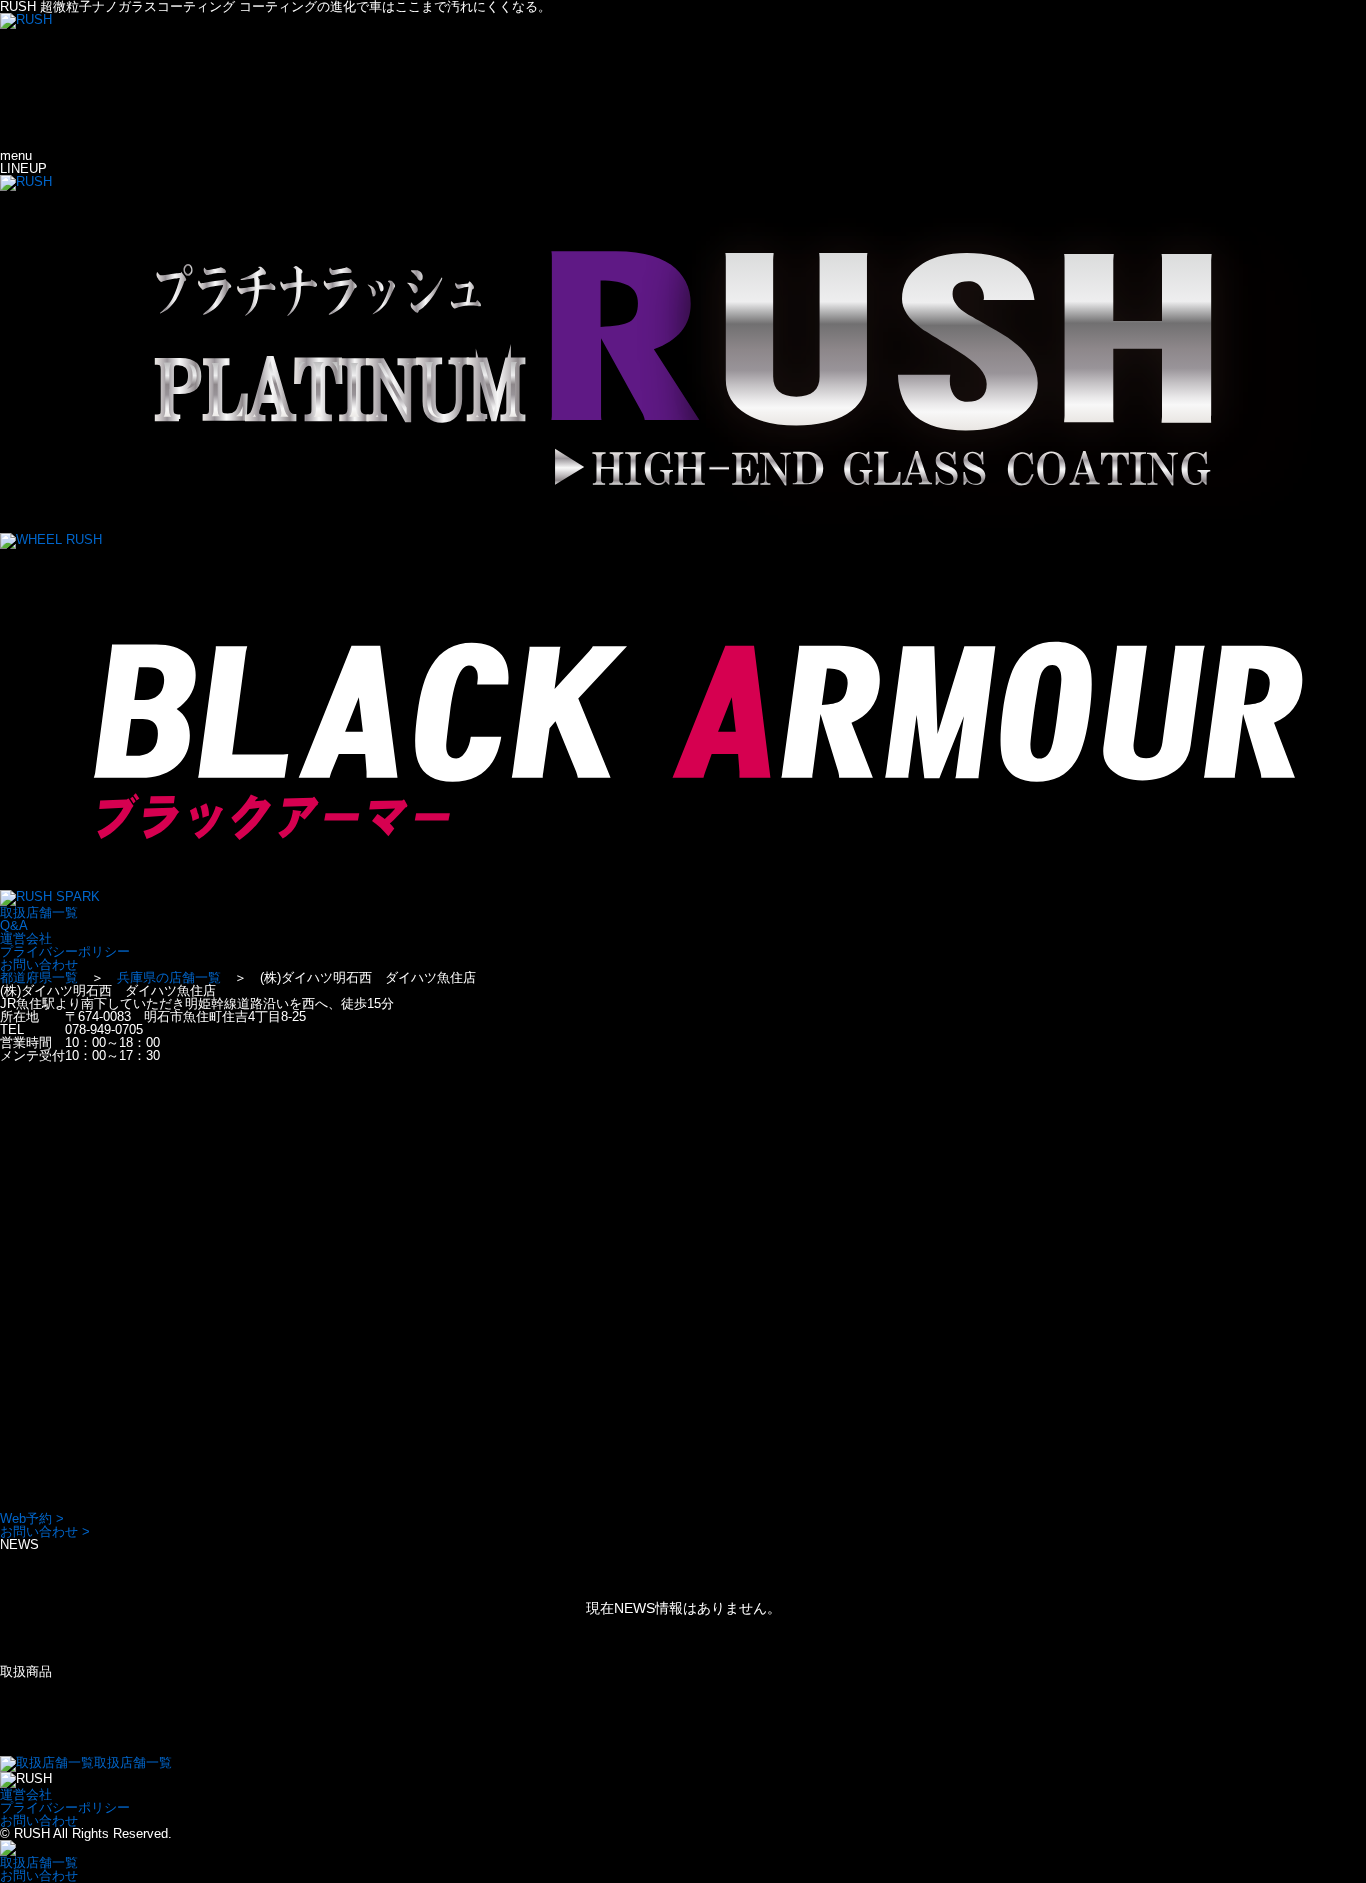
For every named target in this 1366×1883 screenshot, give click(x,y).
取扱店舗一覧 (39, 912)
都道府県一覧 (39, 977)
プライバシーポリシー (65, 951)
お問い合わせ (39, 964)
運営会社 (26, 938)
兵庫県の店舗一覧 (169, 977)
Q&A (14, 925)
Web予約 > (32, 1518)
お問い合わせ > (45, 1531)
